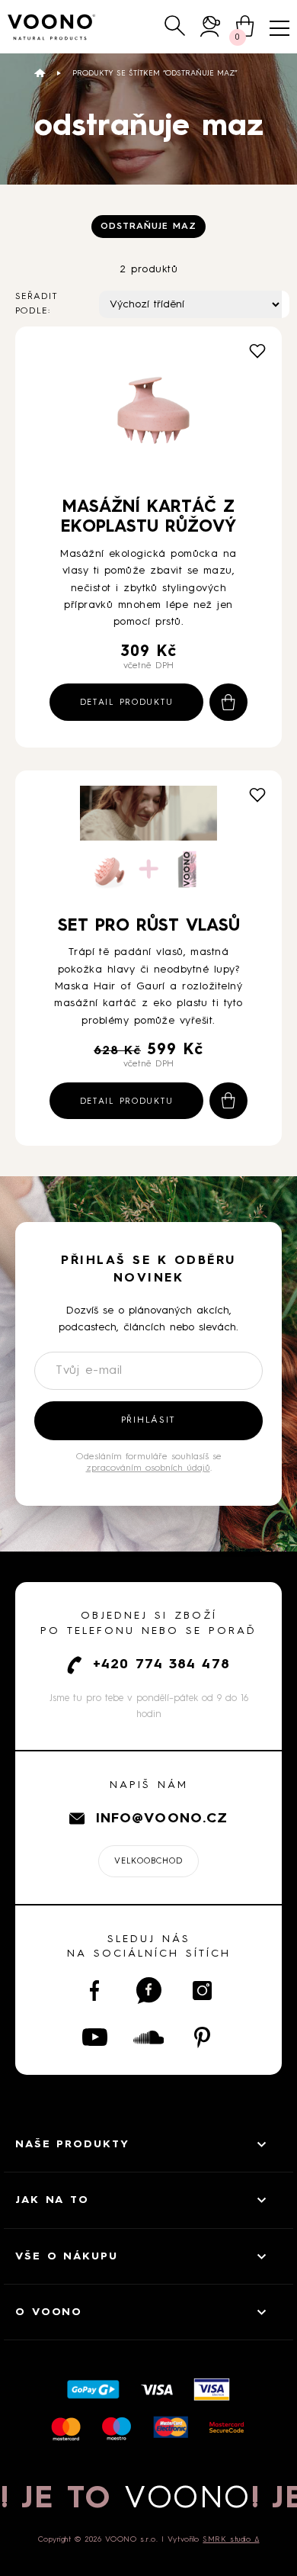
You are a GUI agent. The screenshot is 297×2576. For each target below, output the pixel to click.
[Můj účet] (211, 26)
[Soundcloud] (149, 2037)
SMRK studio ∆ (231, 2539)
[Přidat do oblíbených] (257, 351)
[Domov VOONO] (52, 27)
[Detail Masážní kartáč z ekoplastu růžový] (148, 412)
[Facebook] (95, 1991)
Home (40, 73)
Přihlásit (148, 1420)
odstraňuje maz (148, 227)
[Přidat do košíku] (228, 702)
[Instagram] (202, 1991)
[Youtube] (95, 2037)
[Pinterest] (202, 2037)
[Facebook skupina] (149, 1991)
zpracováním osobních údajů (148, 1468)
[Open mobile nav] (279, 28)
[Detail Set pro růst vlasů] (148, 843)
